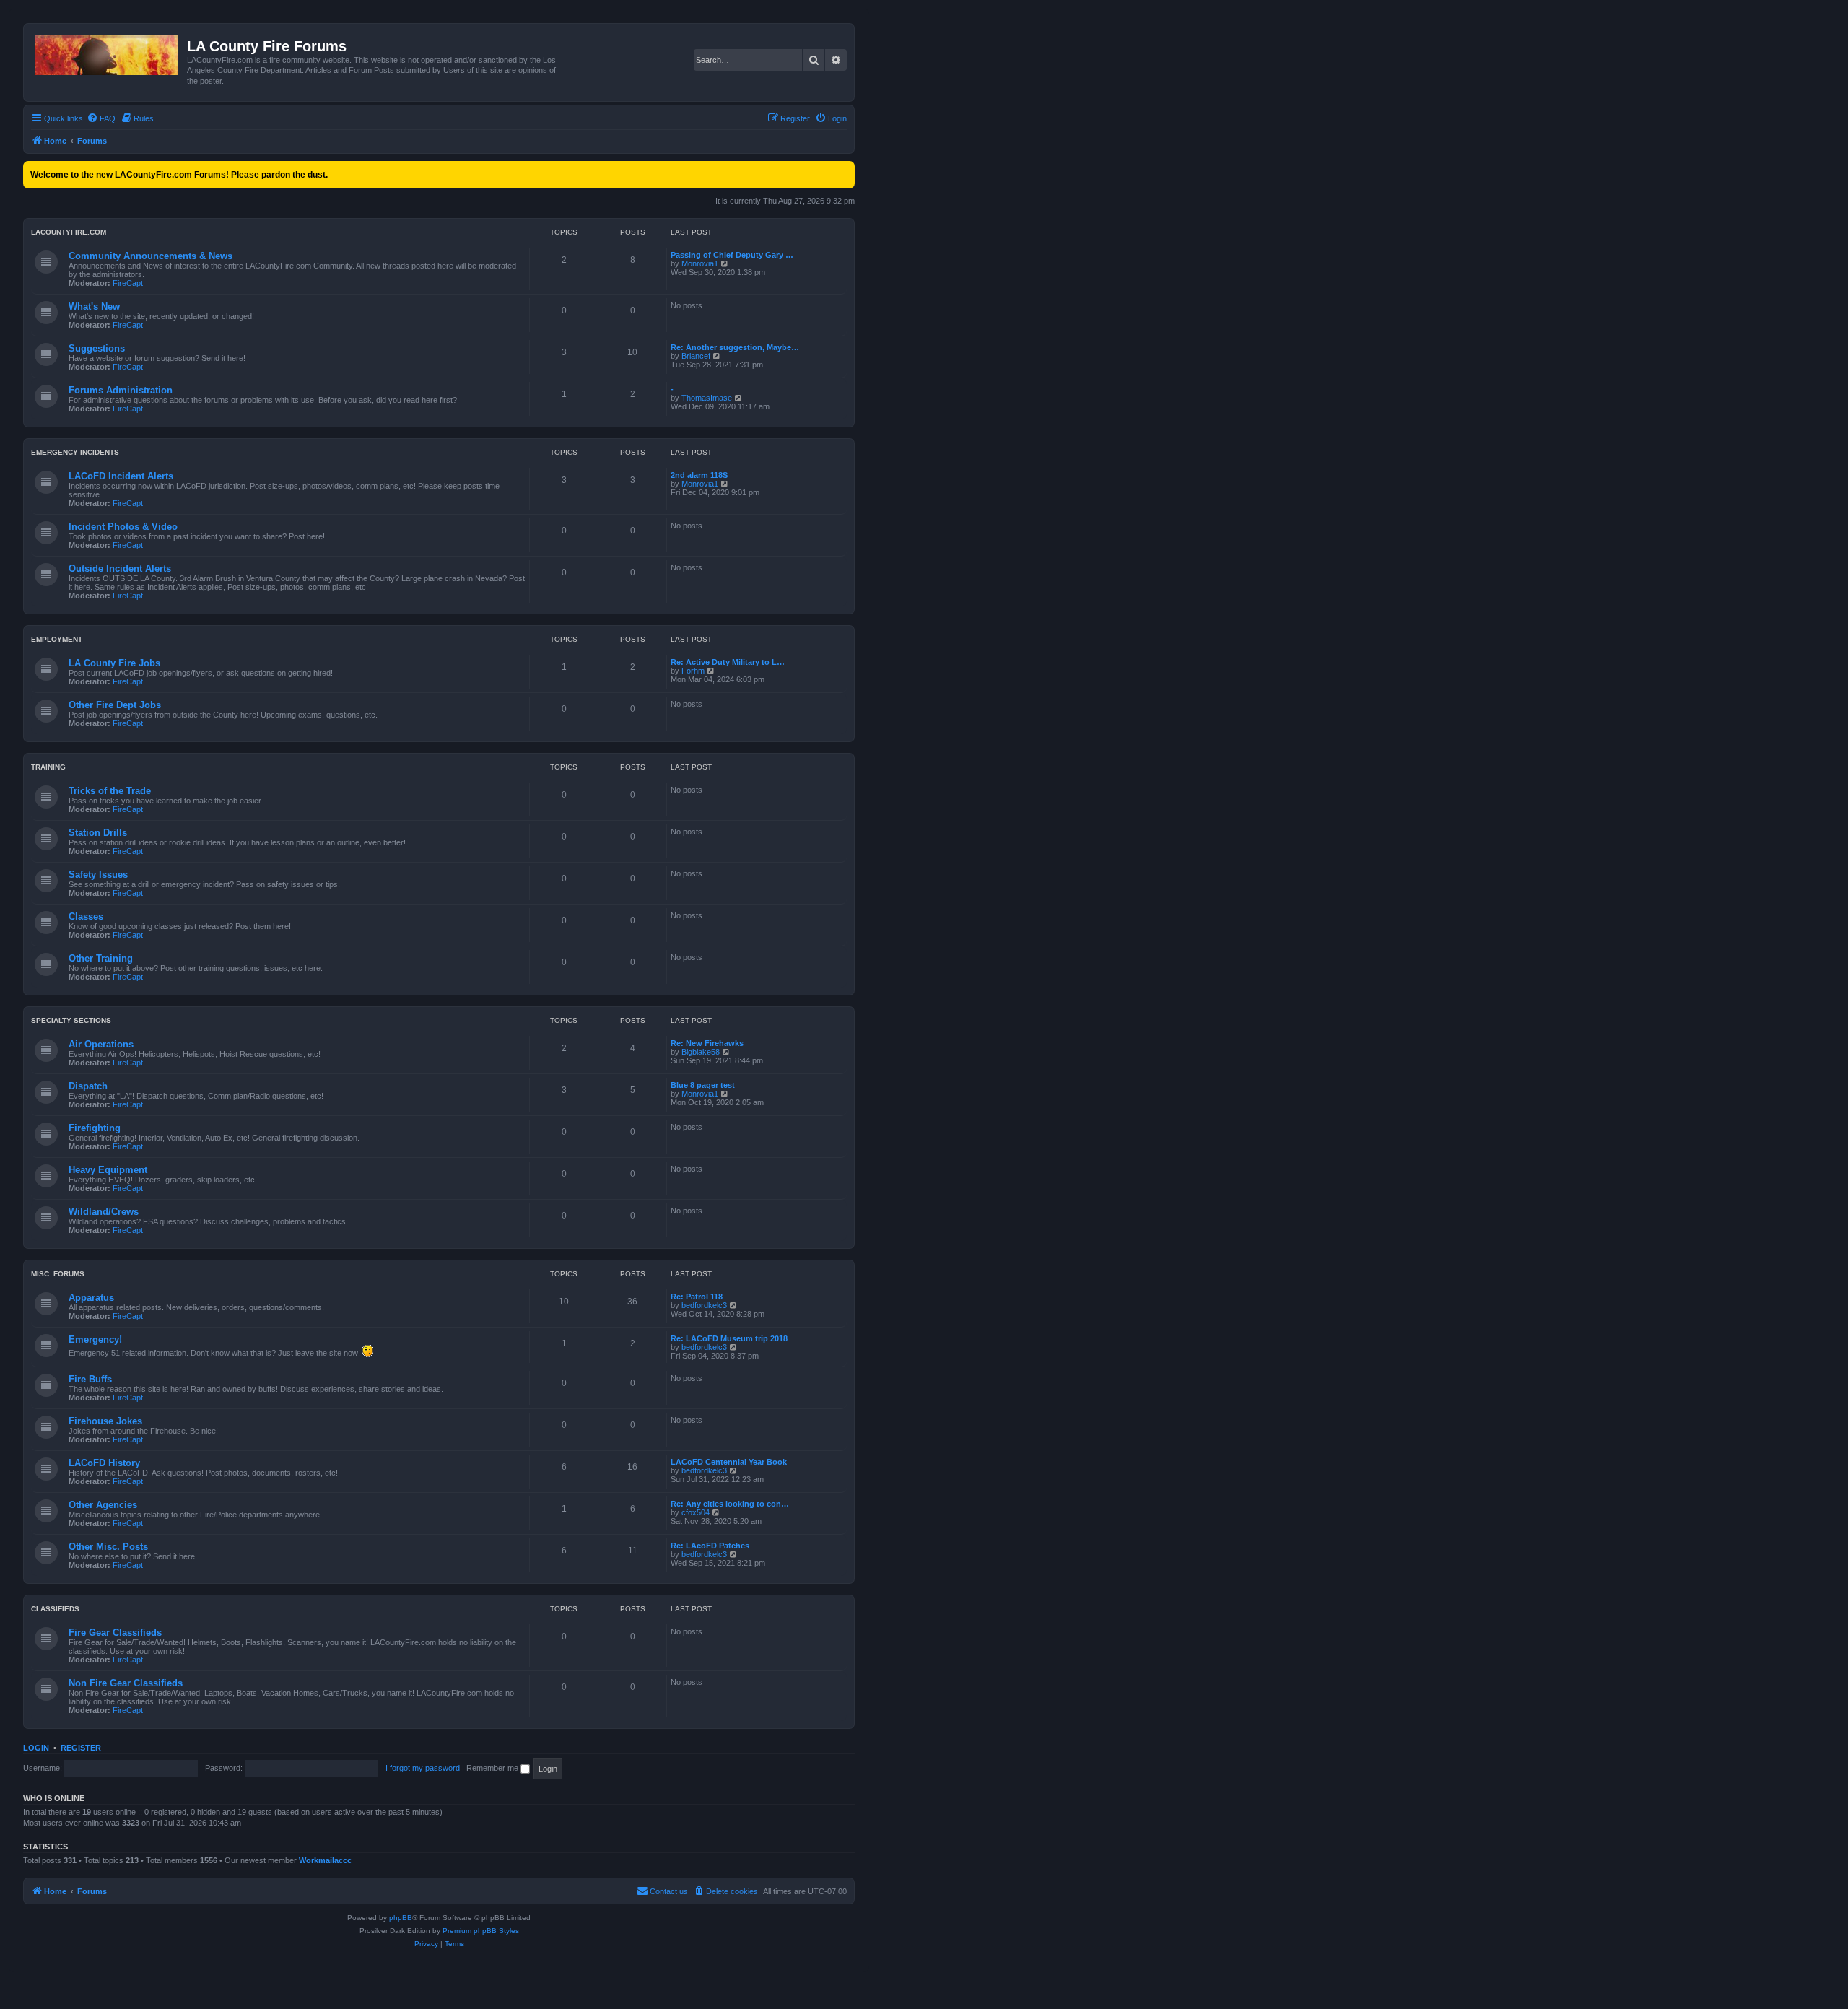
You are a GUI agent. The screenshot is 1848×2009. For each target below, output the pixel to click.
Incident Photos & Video (123, 527)
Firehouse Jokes (105, 1421)
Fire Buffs (90, 1379)
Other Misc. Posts (108, 1547)
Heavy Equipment (108, 1170)
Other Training (101, 958)
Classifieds (55, 1609)
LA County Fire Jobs (114, 663)
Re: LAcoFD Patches (710, 1546)
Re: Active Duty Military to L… (728, 662)
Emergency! (95, 1339)
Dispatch (88, 1086)
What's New (94, 306)
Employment (57, 639)
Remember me (493, 1768)
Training (48, 767)
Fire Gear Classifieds (115, 1633)
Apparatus (91, 1298)
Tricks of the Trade (110, 791)
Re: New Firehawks (707, 1043)
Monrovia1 (700, 263)
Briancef (696, 356)
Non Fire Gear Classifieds (126, 1683)
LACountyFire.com (69, 232)
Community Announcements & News (151, 256)
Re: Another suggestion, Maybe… (735, 347)
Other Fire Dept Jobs (115, 705)
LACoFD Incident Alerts (121, 476)
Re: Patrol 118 (697, 1297)
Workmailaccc (325, 1860)
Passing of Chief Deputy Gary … (732, 255)
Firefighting (95, 1128)
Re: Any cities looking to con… (730, 1504)
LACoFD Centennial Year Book (729, 1462)
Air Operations (101, 1044)
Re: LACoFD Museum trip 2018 (729, 1338)
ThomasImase (707, 398)
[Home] (107, 52)
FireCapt (128, 283)
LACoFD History (104, 1463)
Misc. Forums (58, 1274)
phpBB (401, 1918)
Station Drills (98, 833)
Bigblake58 (701, 1052)
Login (36, 1748)
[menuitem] (101, 118)
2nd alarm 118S (699, 475)
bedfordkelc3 (704, 1305)
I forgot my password (423, 1768)
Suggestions (97, 348)
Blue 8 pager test (703, 1085)
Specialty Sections (71, 1020)
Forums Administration (121, 390)
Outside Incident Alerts (120, 568)
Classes (86, 916)
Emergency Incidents (75, 452)
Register (81, 1748)
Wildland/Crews (104, 1212)
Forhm (693, 671)
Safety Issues (98, 875)
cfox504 (696, 1512)
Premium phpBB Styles (481, 1931)
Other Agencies (103, 1505)
